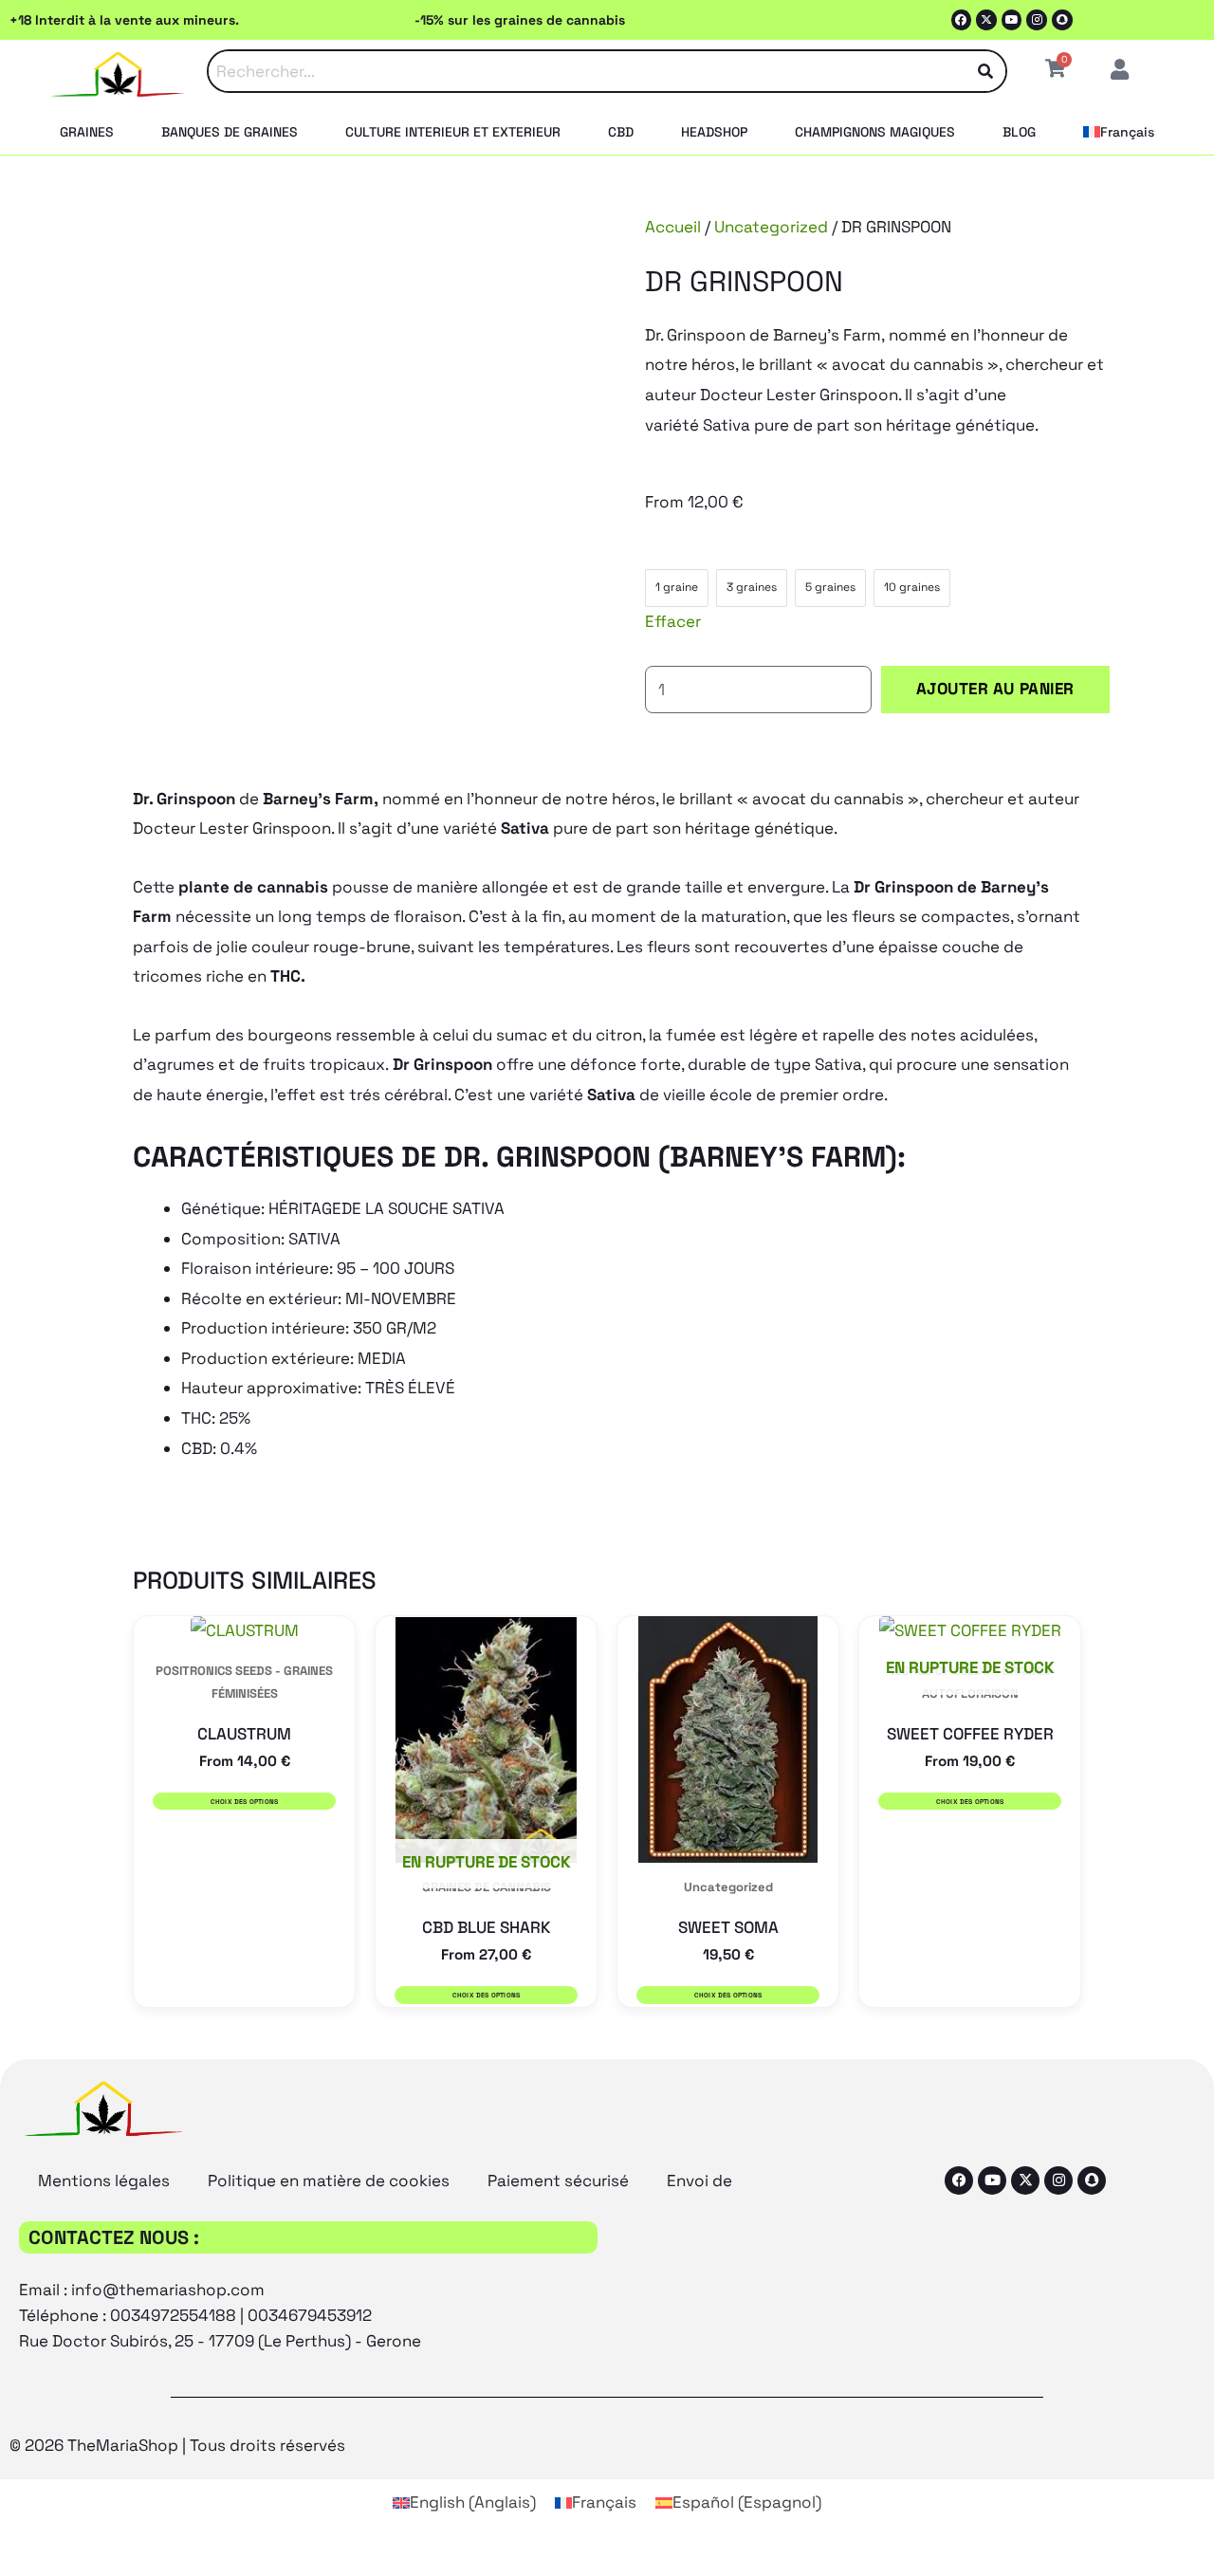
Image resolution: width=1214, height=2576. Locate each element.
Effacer (673, 621)
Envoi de (699, 2180)
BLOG (1019, 132)
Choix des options (245, 1802)
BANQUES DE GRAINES (230, 132)
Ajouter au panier (995, 689)
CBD (621, 132)
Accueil (673, 227)
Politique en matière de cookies (329, 2180)
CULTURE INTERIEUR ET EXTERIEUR (453, 132)
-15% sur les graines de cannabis (520, 20)
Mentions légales (104, 2180)
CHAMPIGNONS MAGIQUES (875, 132)
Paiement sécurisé (558, 2180)
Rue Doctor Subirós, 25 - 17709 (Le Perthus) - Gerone (220, 2341)
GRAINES (87, 132)
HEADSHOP (714, 132)
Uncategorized (771, 227)
